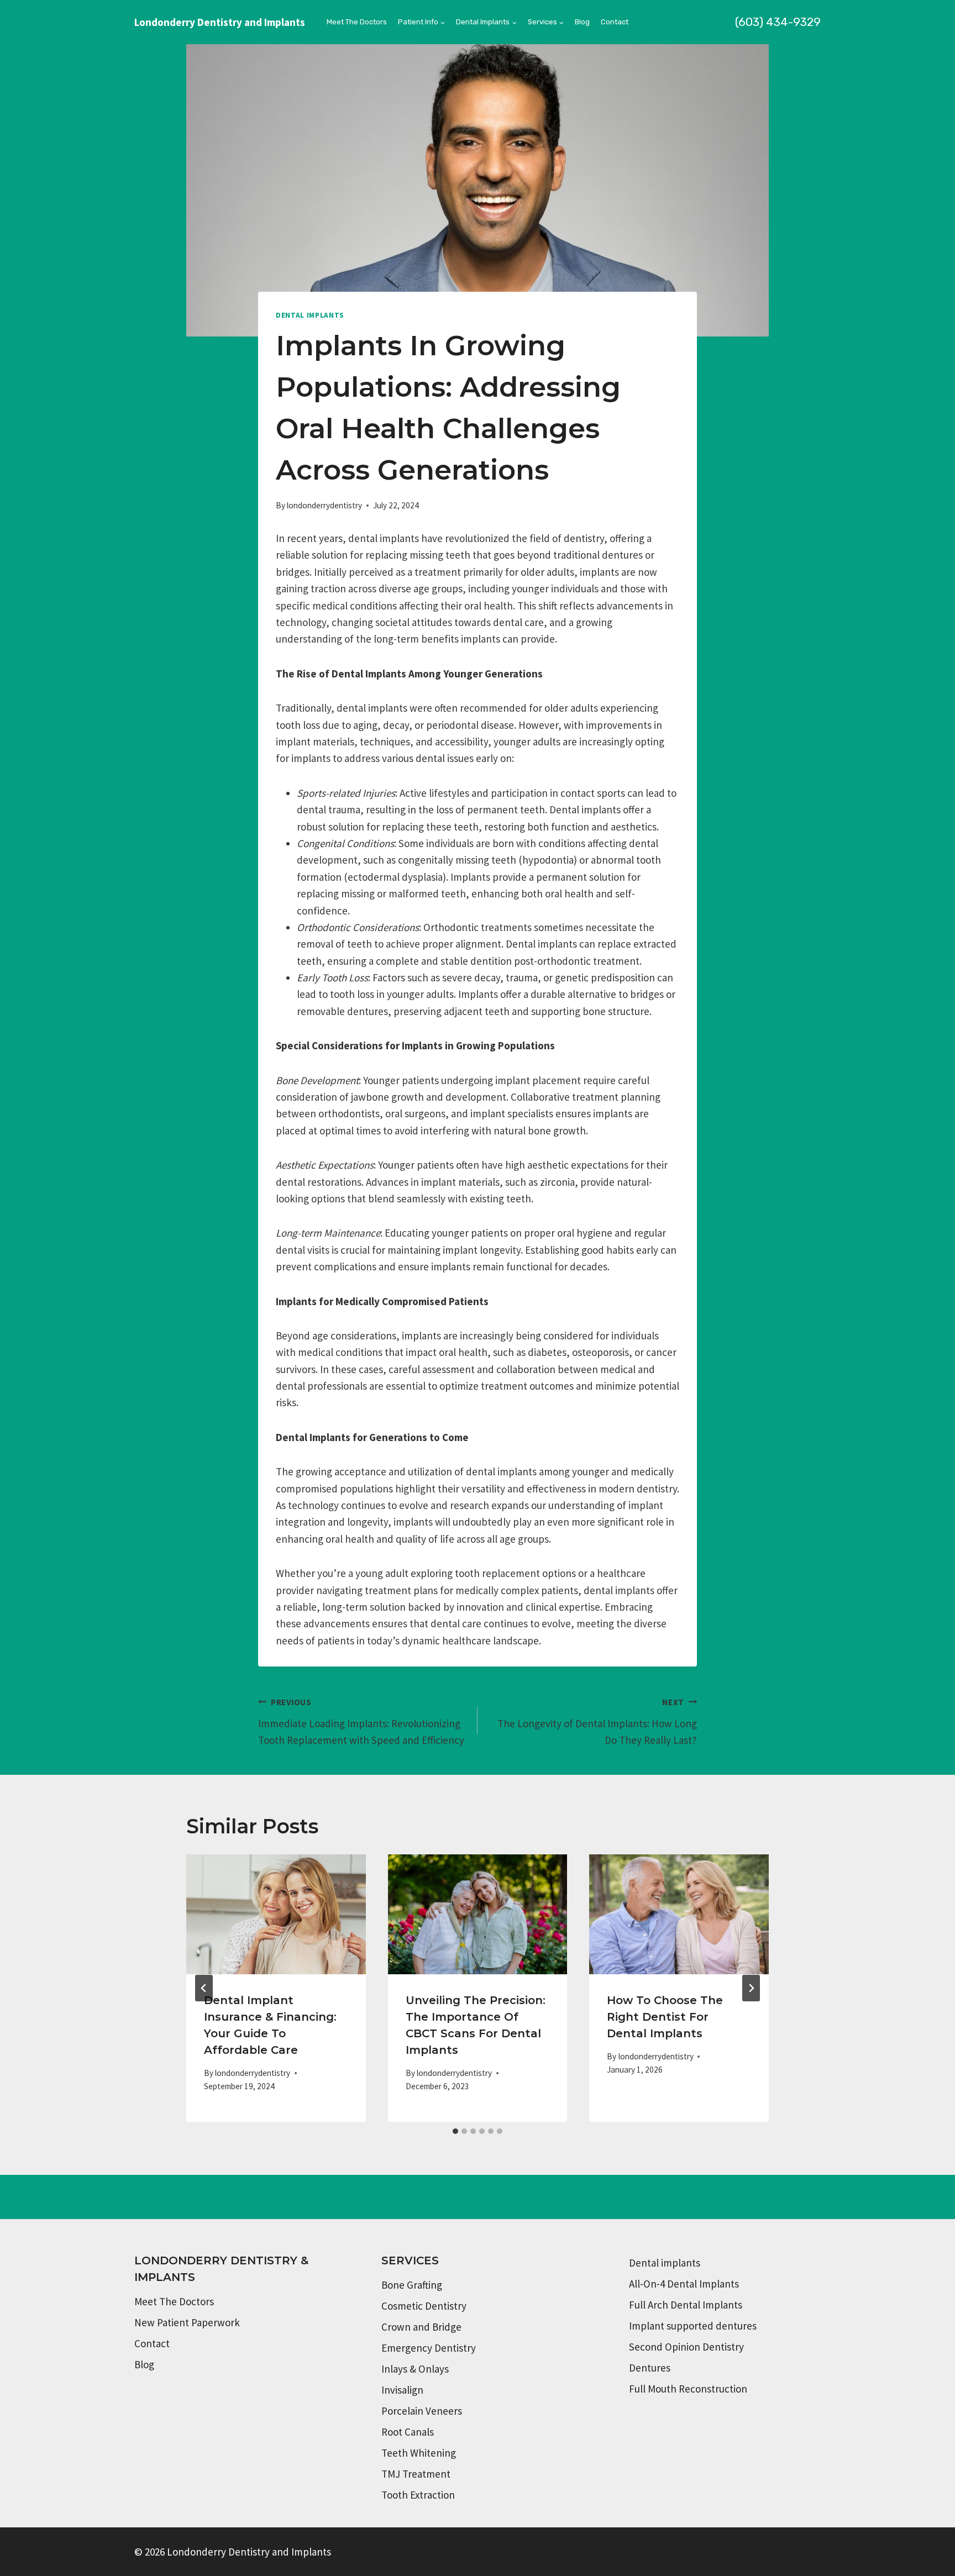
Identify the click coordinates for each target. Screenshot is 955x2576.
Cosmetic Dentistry (424, 2306)
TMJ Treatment (416, 2474)
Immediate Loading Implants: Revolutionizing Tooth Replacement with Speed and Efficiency (361, 1722)
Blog (582, 22)
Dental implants (665, 2263)
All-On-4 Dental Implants (684, 2284)
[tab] (455, 2131)
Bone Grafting (412, 2285)
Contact (615, 22)
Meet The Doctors (357, 22)
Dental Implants (310, 315)
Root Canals (408, 2432)
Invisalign (402, 2390)
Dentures (650, 2368)
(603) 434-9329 (778, 22)
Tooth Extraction (418, 2495)
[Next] (751, 1988)
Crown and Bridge (421, 2327)
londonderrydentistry (324, 505)
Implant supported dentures (693, 2326)
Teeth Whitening (419, 2453)
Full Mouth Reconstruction (688, 2389)
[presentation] (276, 1914)
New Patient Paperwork (187, 2322)
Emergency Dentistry (429, 2348)
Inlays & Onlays (415, 2369)
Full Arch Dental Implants (686, 2305)
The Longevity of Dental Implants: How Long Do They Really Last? (597, 1722)
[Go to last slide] (204, 1988)
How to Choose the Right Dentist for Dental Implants (665, 2017)
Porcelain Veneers (422, 2411)
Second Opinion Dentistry (686, 2347)
